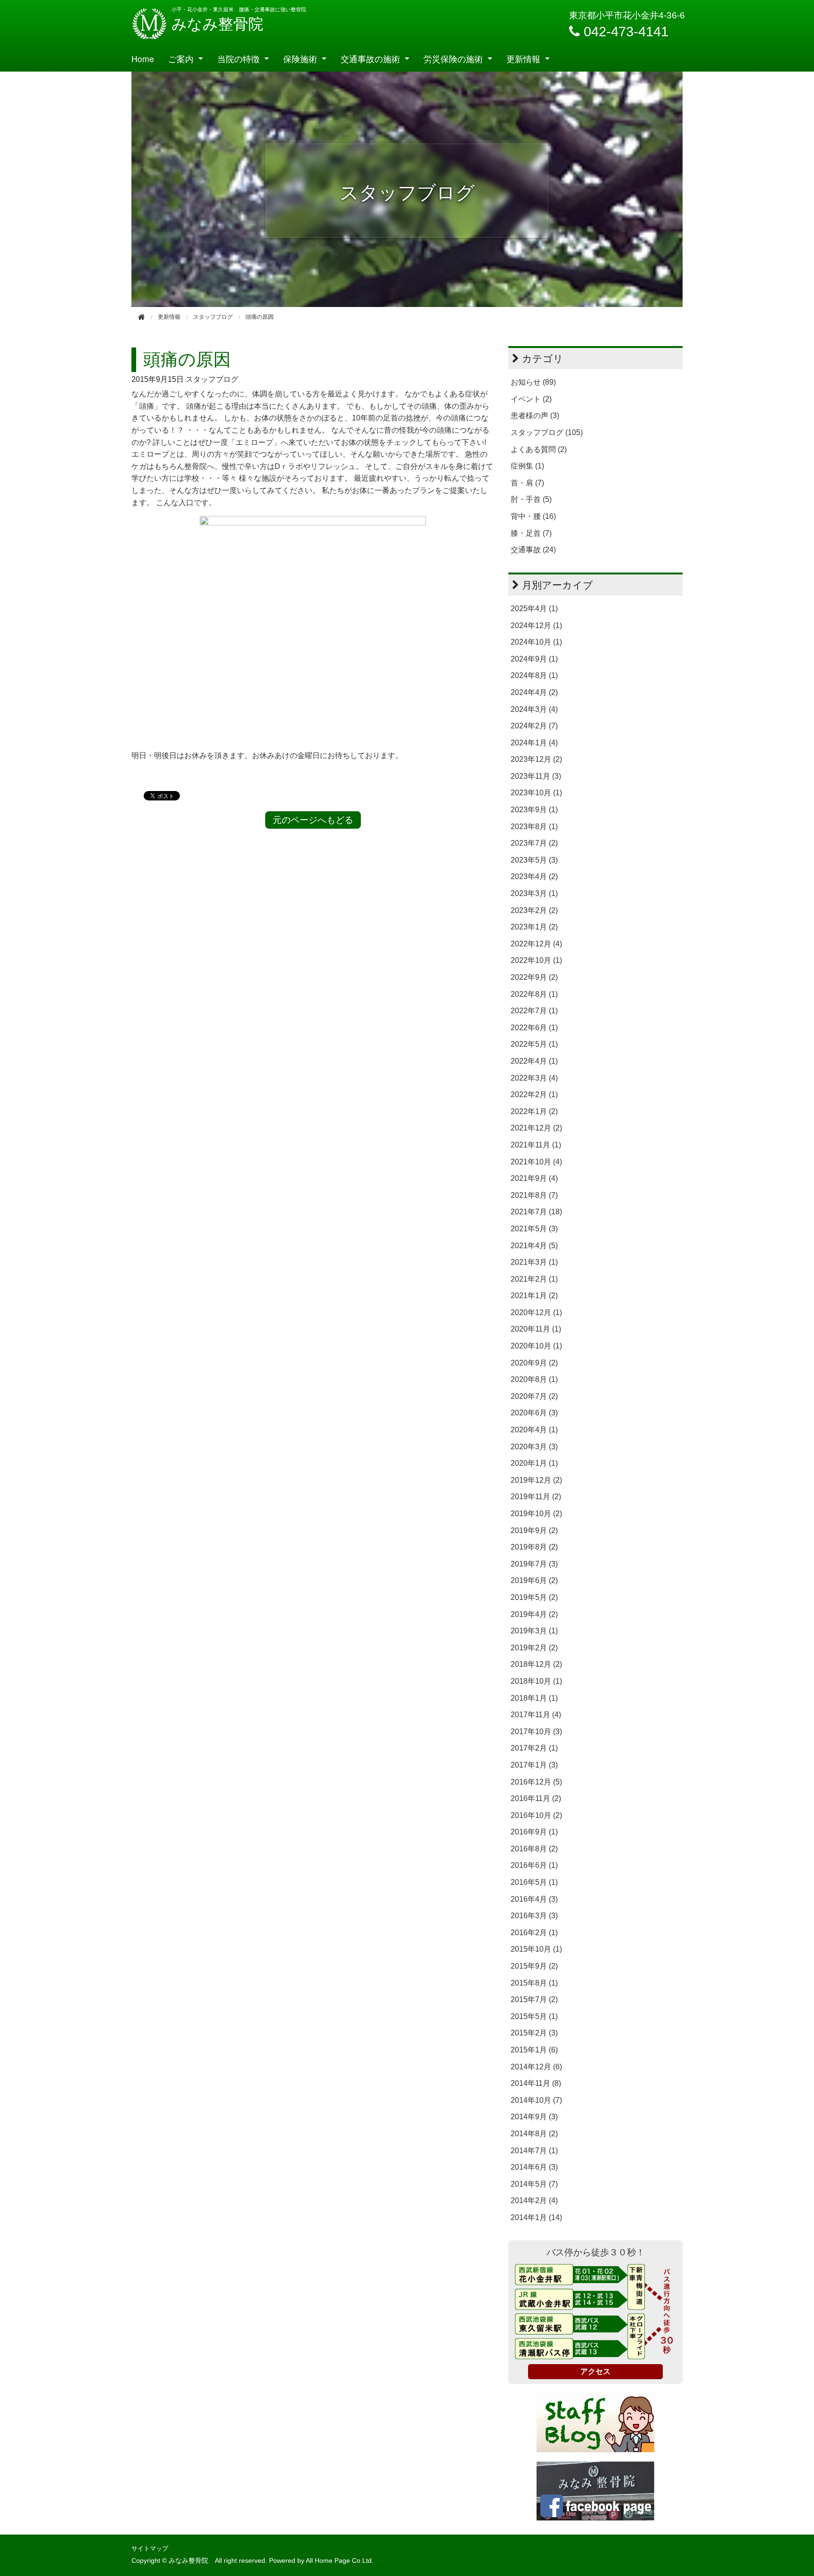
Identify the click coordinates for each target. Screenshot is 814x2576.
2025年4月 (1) (534, 609)
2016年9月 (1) (534, 1832)
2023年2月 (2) (534, 910)
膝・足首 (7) (531, 533)
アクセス (595, 2371)
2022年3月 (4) (534, 1078)
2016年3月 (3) (534, 1916)
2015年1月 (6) (534, 2050)
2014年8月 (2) (534, 2134)
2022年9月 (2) (534, 977)
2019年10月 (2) (536, 1514)
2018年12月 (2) (536, 1664)
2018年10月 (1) (536, 1681)
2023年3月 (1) (534, 893)
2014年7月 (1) (534, 2151)
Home (143, 59)
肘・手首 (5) (531, 499)
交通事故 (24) (533, 550)
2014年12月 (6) (536, 2067)
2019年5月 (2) (534, 1597)
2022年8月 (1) (534, 994)
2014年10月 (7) (536, 2100)
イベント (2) (531, 399)
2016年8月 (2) (534, 1849)
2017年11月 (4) (536, 1715)
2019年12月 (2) (536, 1480)
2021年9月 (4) (534, 1178)
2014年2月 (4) (534, 2201)
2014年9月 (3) (534, 2117)
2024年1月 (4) (534, 743)
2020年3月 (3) (534, 1447)
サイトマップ (150, 2548)
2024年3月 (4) (534, 709)
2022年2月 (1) (534, 1094)
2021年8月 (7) (534, 1195)
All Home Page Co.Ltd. (340, 2561)
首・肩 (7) (527, 483)
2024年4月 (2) (534, 692)
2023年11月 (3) (536, 776)
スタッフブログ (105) (547, 432)
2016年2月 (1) (534, 1933)
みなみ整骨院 (217, 24)
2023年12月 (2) (536, 759)
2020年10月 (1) (536, 1346)
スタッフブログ (212, 379)
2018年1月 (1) (534, 1698)
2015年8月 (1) (534, 1983)
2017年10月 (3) (536, 1732)
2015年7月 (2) (534, 1999)
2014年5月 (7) (534, 2184)
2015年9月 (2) (534, 1966)
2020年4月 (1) (534, 1430)
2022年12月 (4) (536, 944)
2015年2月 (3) (534, 2033)
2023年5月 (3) (534, 860)
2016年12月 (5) (536, 1782)
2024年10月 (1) (536, 642)
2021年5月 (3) (534, 1229)
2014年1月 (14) (536, 2217)
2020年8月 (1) (534, 1379)
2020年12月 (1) (536, 1312)
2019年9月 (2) (534, 1530)
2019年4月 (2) (534, 1614)
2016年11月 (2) (536, 1798)
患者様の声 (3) (535, 416)
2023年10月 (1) (536, 793)
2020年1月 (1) (534, 1463)
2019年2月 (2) (534, 1648)
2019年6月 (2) (534, 1580)
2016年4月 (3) (534, 1899)
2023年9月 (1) (534, 810)
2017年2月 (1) (534, 1748)
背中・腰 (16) (533, 516)
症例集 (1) (527, 466)
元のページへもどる (313, 820)
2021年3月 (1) (534, 1262)
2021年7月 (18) (536, 1212)
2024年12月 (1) (536, 626)
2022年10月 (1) (536, 960)
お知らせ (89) (533, 382)
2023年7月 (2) (534, 843)
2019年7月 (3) (534, 1564)
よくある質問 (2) (539, 449)
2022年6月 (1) (534, 1028)
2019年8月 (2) (534, 1547)
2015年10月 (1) (536, 1949)
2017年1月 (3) (534, 1765)
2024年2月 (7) (534, 726)
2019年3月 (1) (534, 1631)
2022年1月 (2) (534, 1111)
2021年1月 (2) (534, 1296)
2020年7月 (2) (534, 1396)
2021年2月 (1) (534, 1279)
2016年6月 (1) (534, 1865)
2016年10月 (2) (536, 1815)
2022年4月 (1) (534, 1061)
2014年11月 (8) (536, 2083)
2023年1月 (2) (534, 927)
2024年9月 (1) (534, 659)
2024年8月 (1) (534, 675)
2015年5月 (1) (534, 2016)
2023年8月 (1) (534, 827)
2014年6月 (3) (534, 2167)
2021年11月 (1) (536, 1145)
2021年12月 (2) (536, 1128)
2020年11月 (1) (536, 1329)
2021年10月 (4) (536, 1162)
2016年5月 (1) (534, 1882)
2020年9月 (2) (534, 1363)
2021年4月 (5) (534, 1246)
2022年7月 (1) (534, 1011)
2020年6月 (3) (534, 1413)
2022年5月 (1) (534, 1044)
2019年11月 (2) (536, 1497)
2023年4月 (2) (534, 876)
